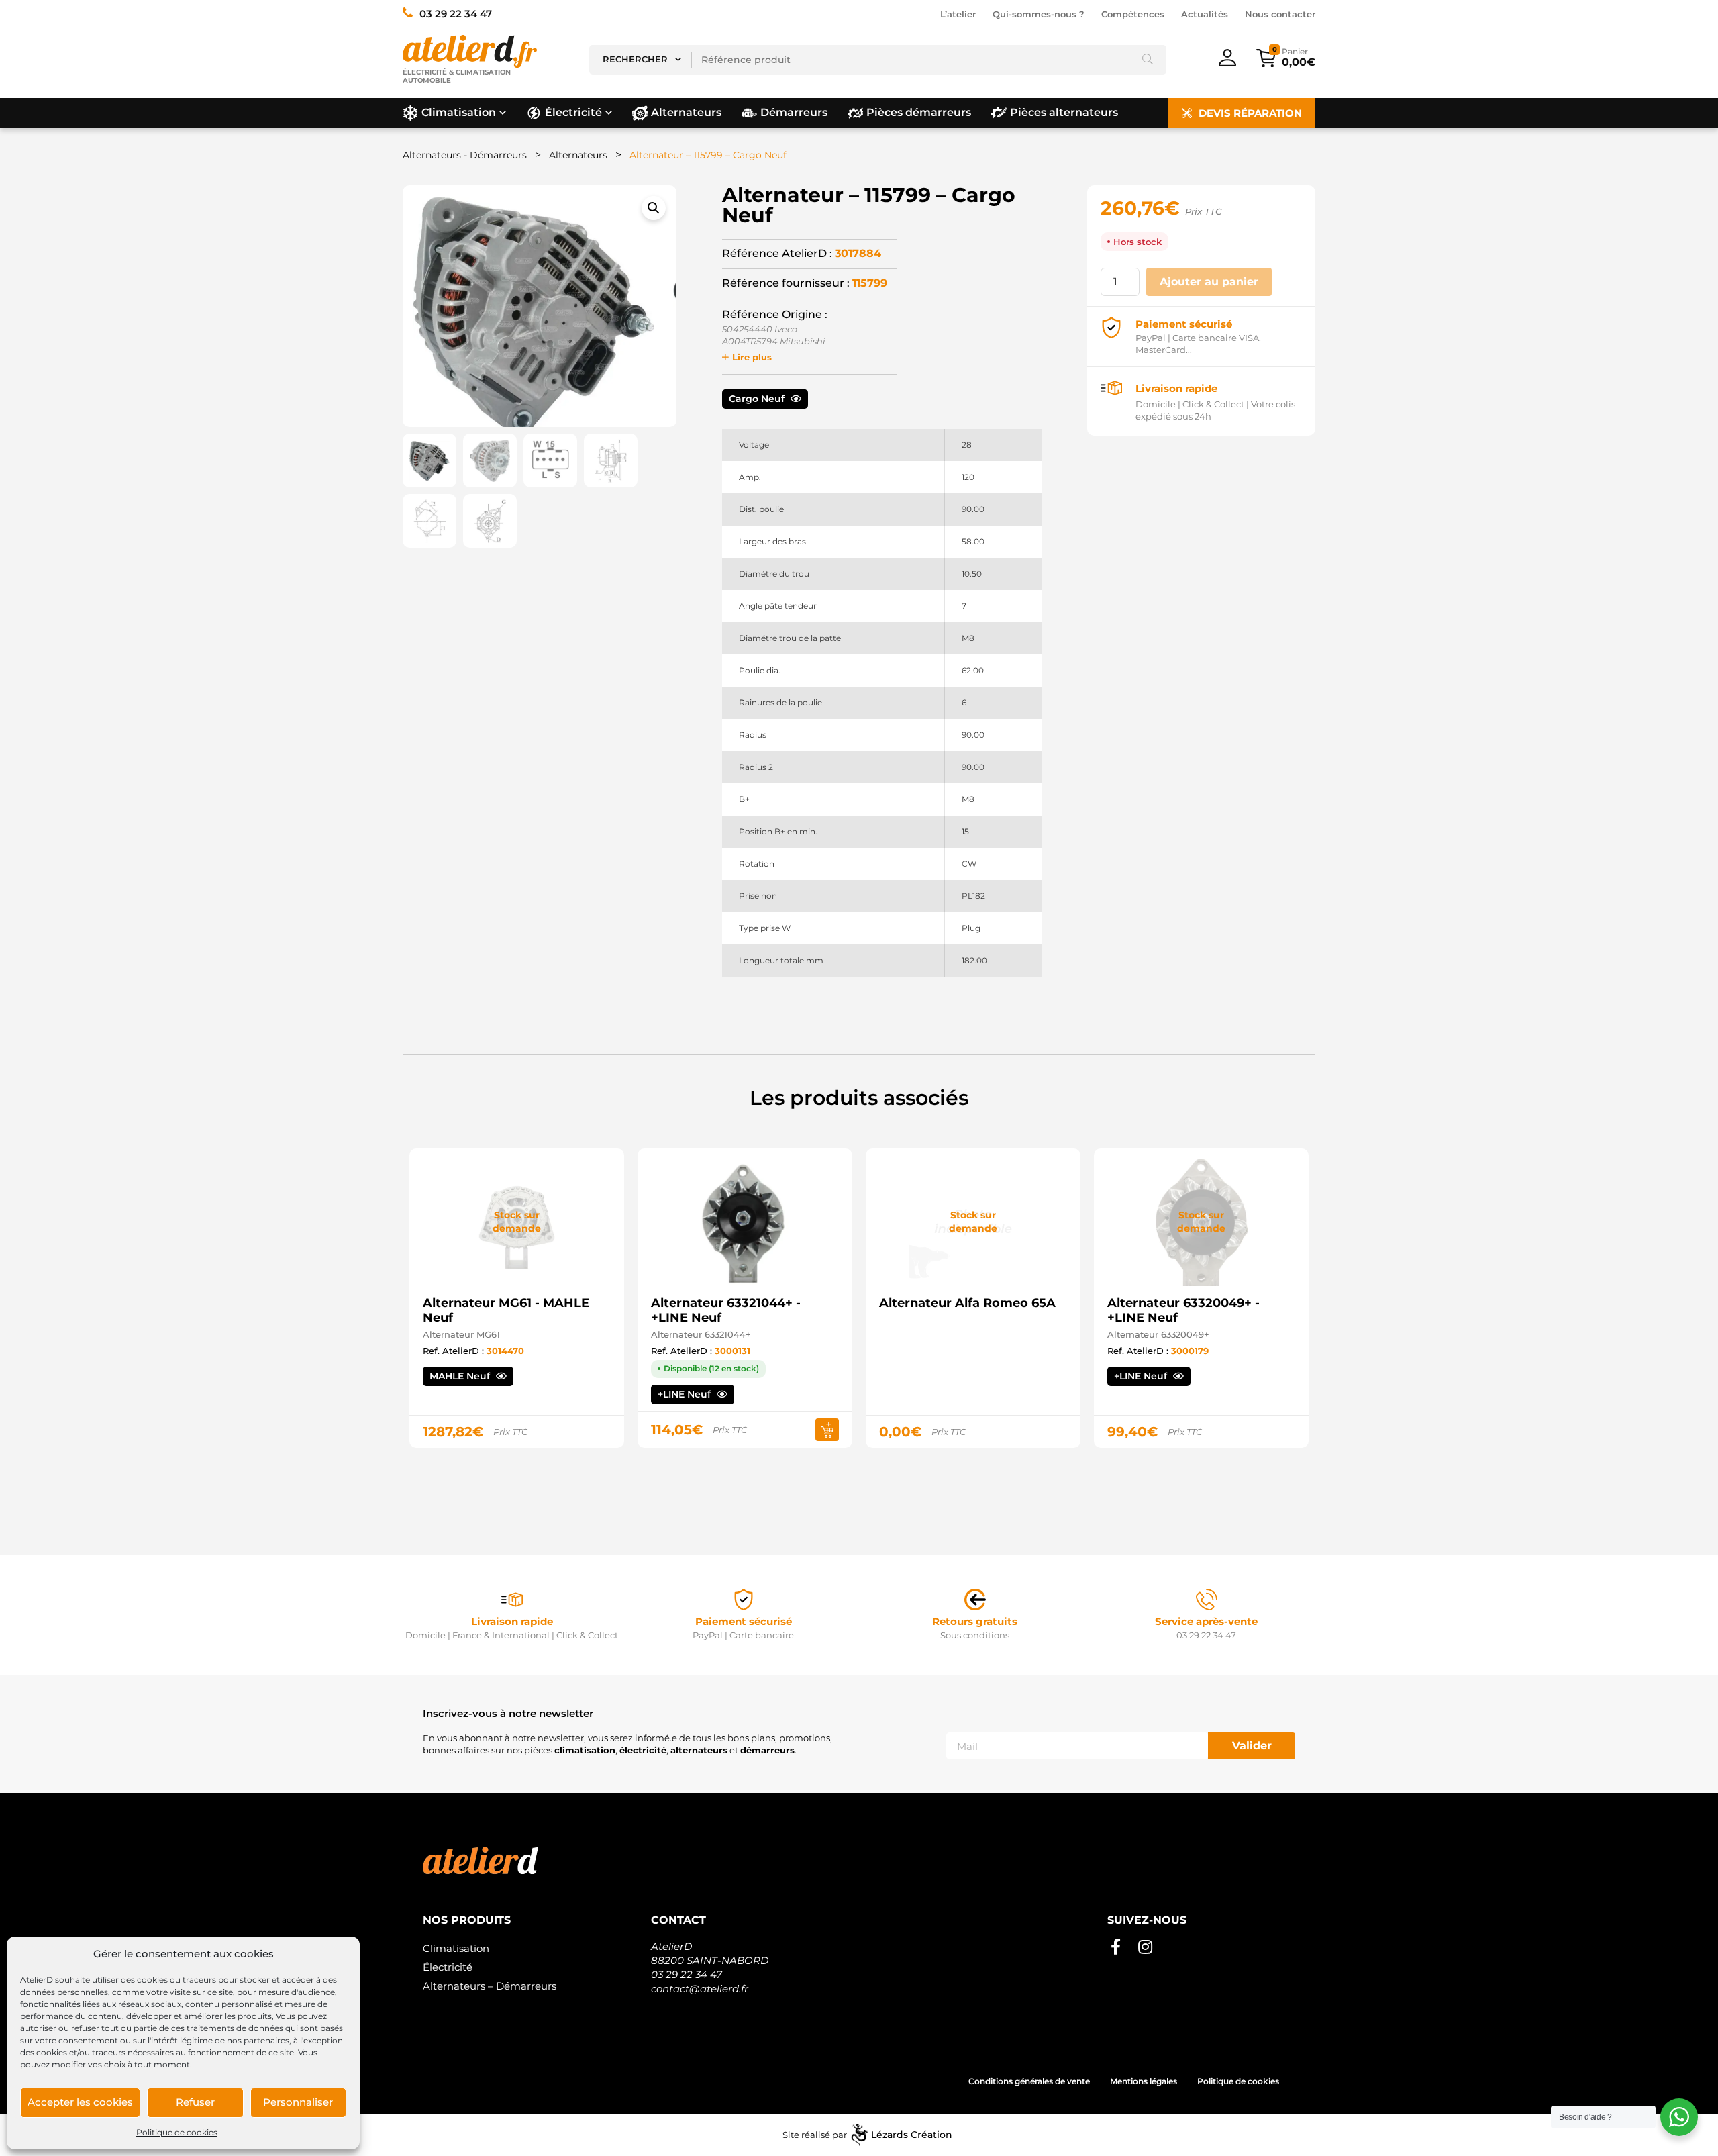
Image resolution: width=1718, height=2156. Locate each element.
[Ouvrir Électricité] (609, 113)
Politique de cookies (177, 2132)
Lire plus (752, 357)
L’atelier (958, 14)
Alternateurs (578, 155)
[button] (654, 208)
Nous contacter (1280, 14)
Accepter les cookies (80, 2102)
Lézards (912, 2135)
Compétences (1133, 14)
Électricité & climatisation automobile (457, 76)
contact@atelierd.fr (700, 1989)
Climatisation (456, 1948)
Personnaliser (298, 2102)
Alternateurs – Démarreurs (490, 1986)
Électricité (448, 1967)
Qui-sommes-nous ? (1039, 14)
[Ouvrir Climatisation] (503, 113)
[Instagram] (1145, 1947)
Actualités (1205, 14)
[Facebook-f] (1115, 1947)
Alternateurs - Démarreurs (465, 155)
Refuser (195, 2102)
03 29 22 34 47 (687, 1974)
